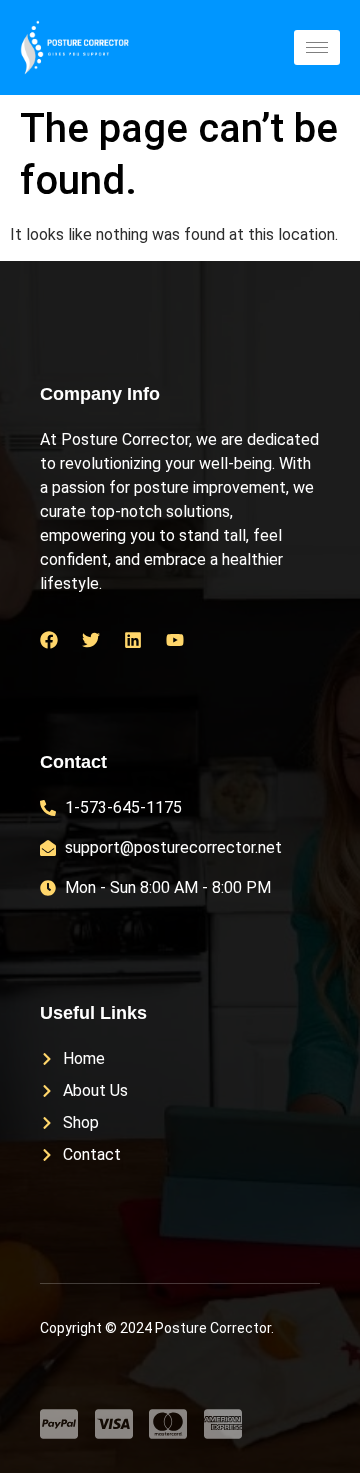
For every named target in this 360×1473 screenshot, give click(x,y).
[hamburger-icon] (317, 47)
